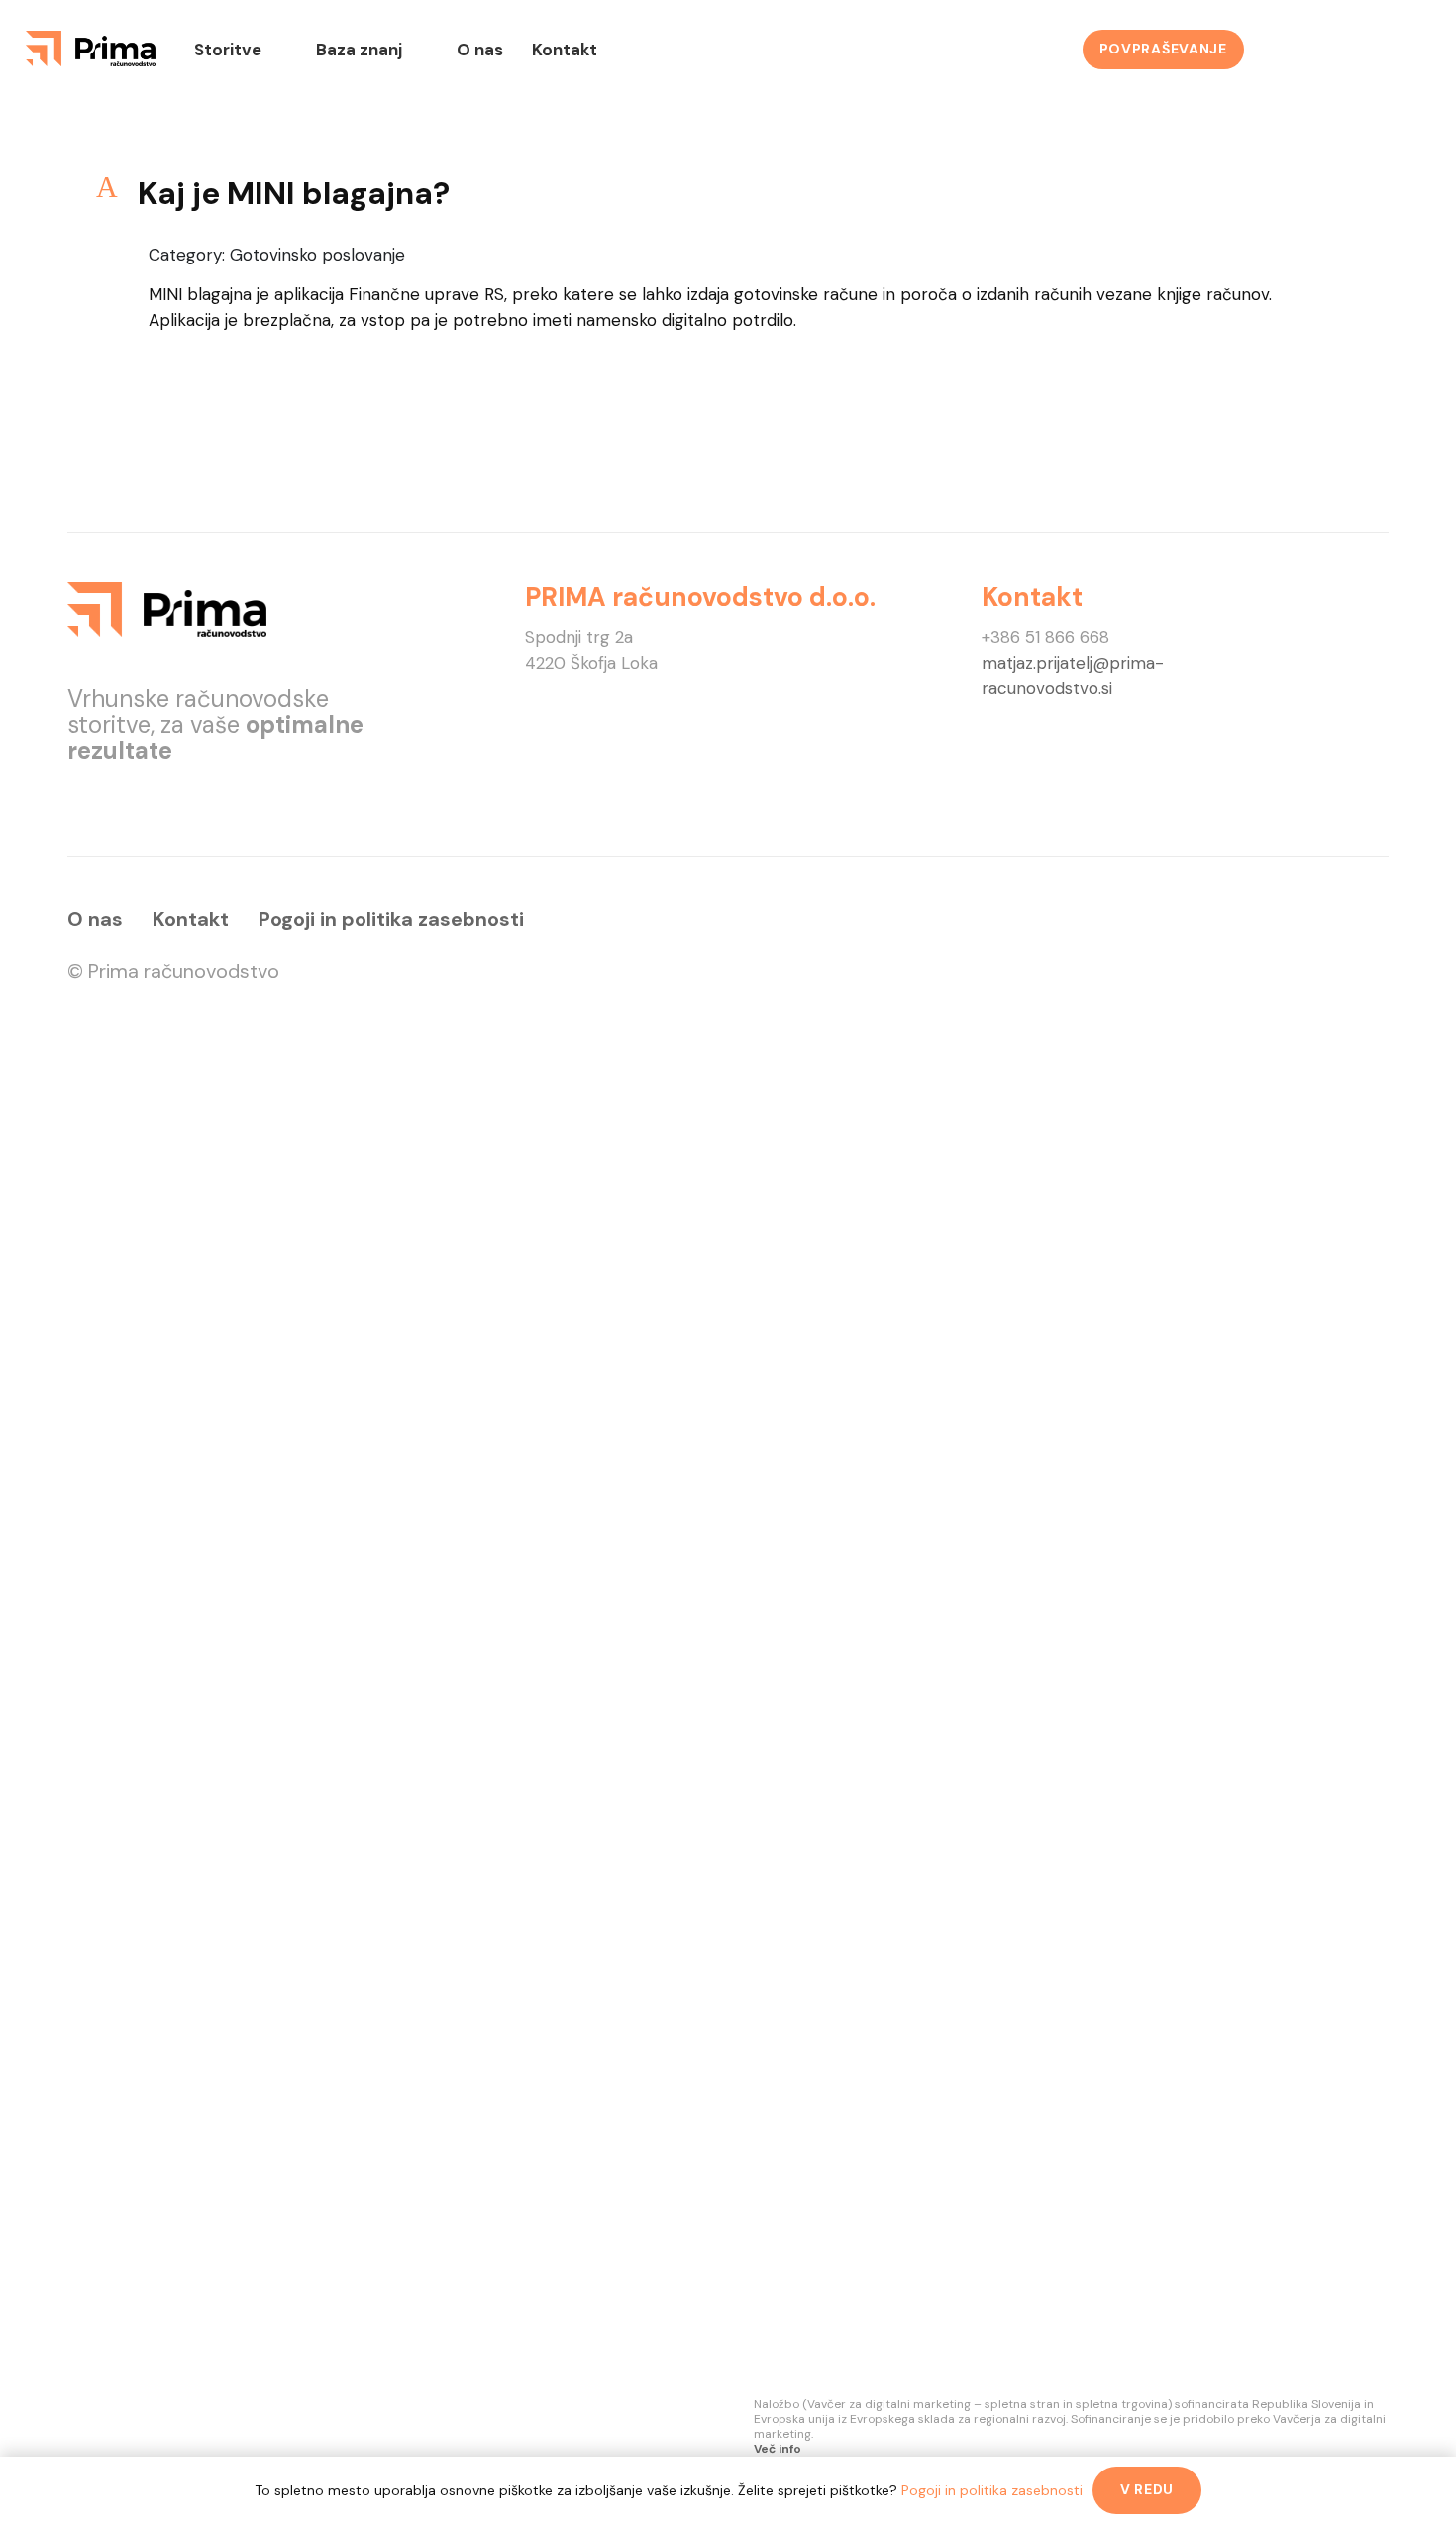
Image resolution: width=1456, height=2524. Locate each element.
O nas (95, 919)
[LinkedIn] (1347, 50)
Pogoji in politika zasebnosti (391, 919)
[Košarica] (1402, 50)
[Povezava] (91, 49)
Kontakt (191, 919)
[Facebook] (1294, 50)
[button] (728, 194)
